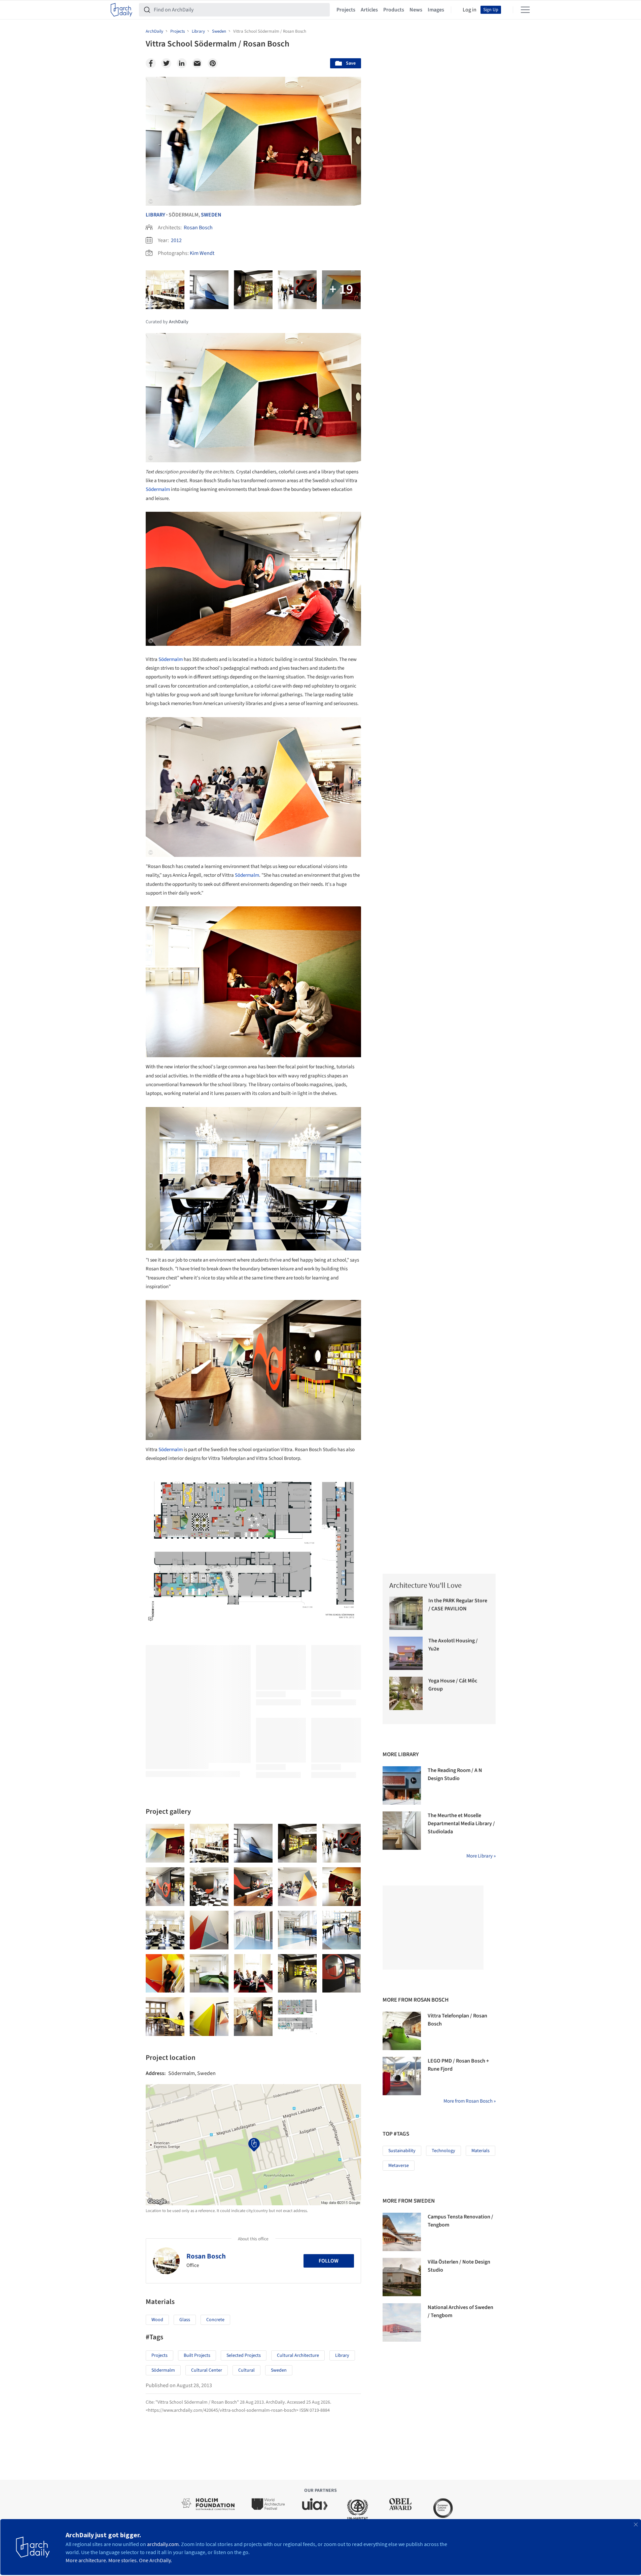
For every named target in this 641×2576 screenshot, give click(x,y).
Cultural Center (207, 2370)
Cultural (246, 2370)
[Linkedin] (182, 63)
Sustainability (402, 2151)
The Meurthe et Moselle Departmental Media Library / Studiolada (461, 1824)
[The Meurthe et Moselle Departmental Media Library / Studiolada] (402, 1831)
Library (155, 215)
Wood (157, 2320)
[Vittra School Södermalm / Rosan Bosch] (165, 1843)
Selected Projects (244, 2355)
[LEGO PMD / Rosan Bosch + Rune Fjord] (402, 2076)
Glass (185, 2320)
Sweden (211, 215)
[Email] (197, 63)
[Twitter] (166, 63)
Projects (346, 10)
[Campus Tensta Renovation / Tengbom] (402, 2232)
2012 (176, 240)
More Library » (481, 1856)
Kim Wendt (202, 253)
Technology (443, 2151)
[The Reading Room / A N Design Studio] (402, 1785)
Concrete (215, 2320)
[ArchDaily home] (121, 10)
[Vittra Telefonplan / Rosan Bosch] (402, 2031)
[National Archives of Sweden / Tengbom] (402, 2322)
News (416, 10)
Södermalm (158, 489)
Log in (470, 10)
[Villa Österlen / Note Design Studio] (402, 2277)
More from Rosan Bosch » (470, 2101)
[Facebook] (151, 63)
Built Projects (197, 2355)
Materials (480, 2151)
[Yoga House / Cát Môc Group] (406, 1693)
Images (436, 10)
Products (394, 10)
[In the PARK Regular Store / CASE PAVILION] (406, 1613)
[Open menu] (525, 10)
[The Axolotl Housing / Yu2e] (406, 1653)
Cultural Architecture (298, 2355)
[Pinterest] (213, 63)
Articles (369, 10)
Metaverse (399, 2166)
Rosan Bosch (198, 228)
